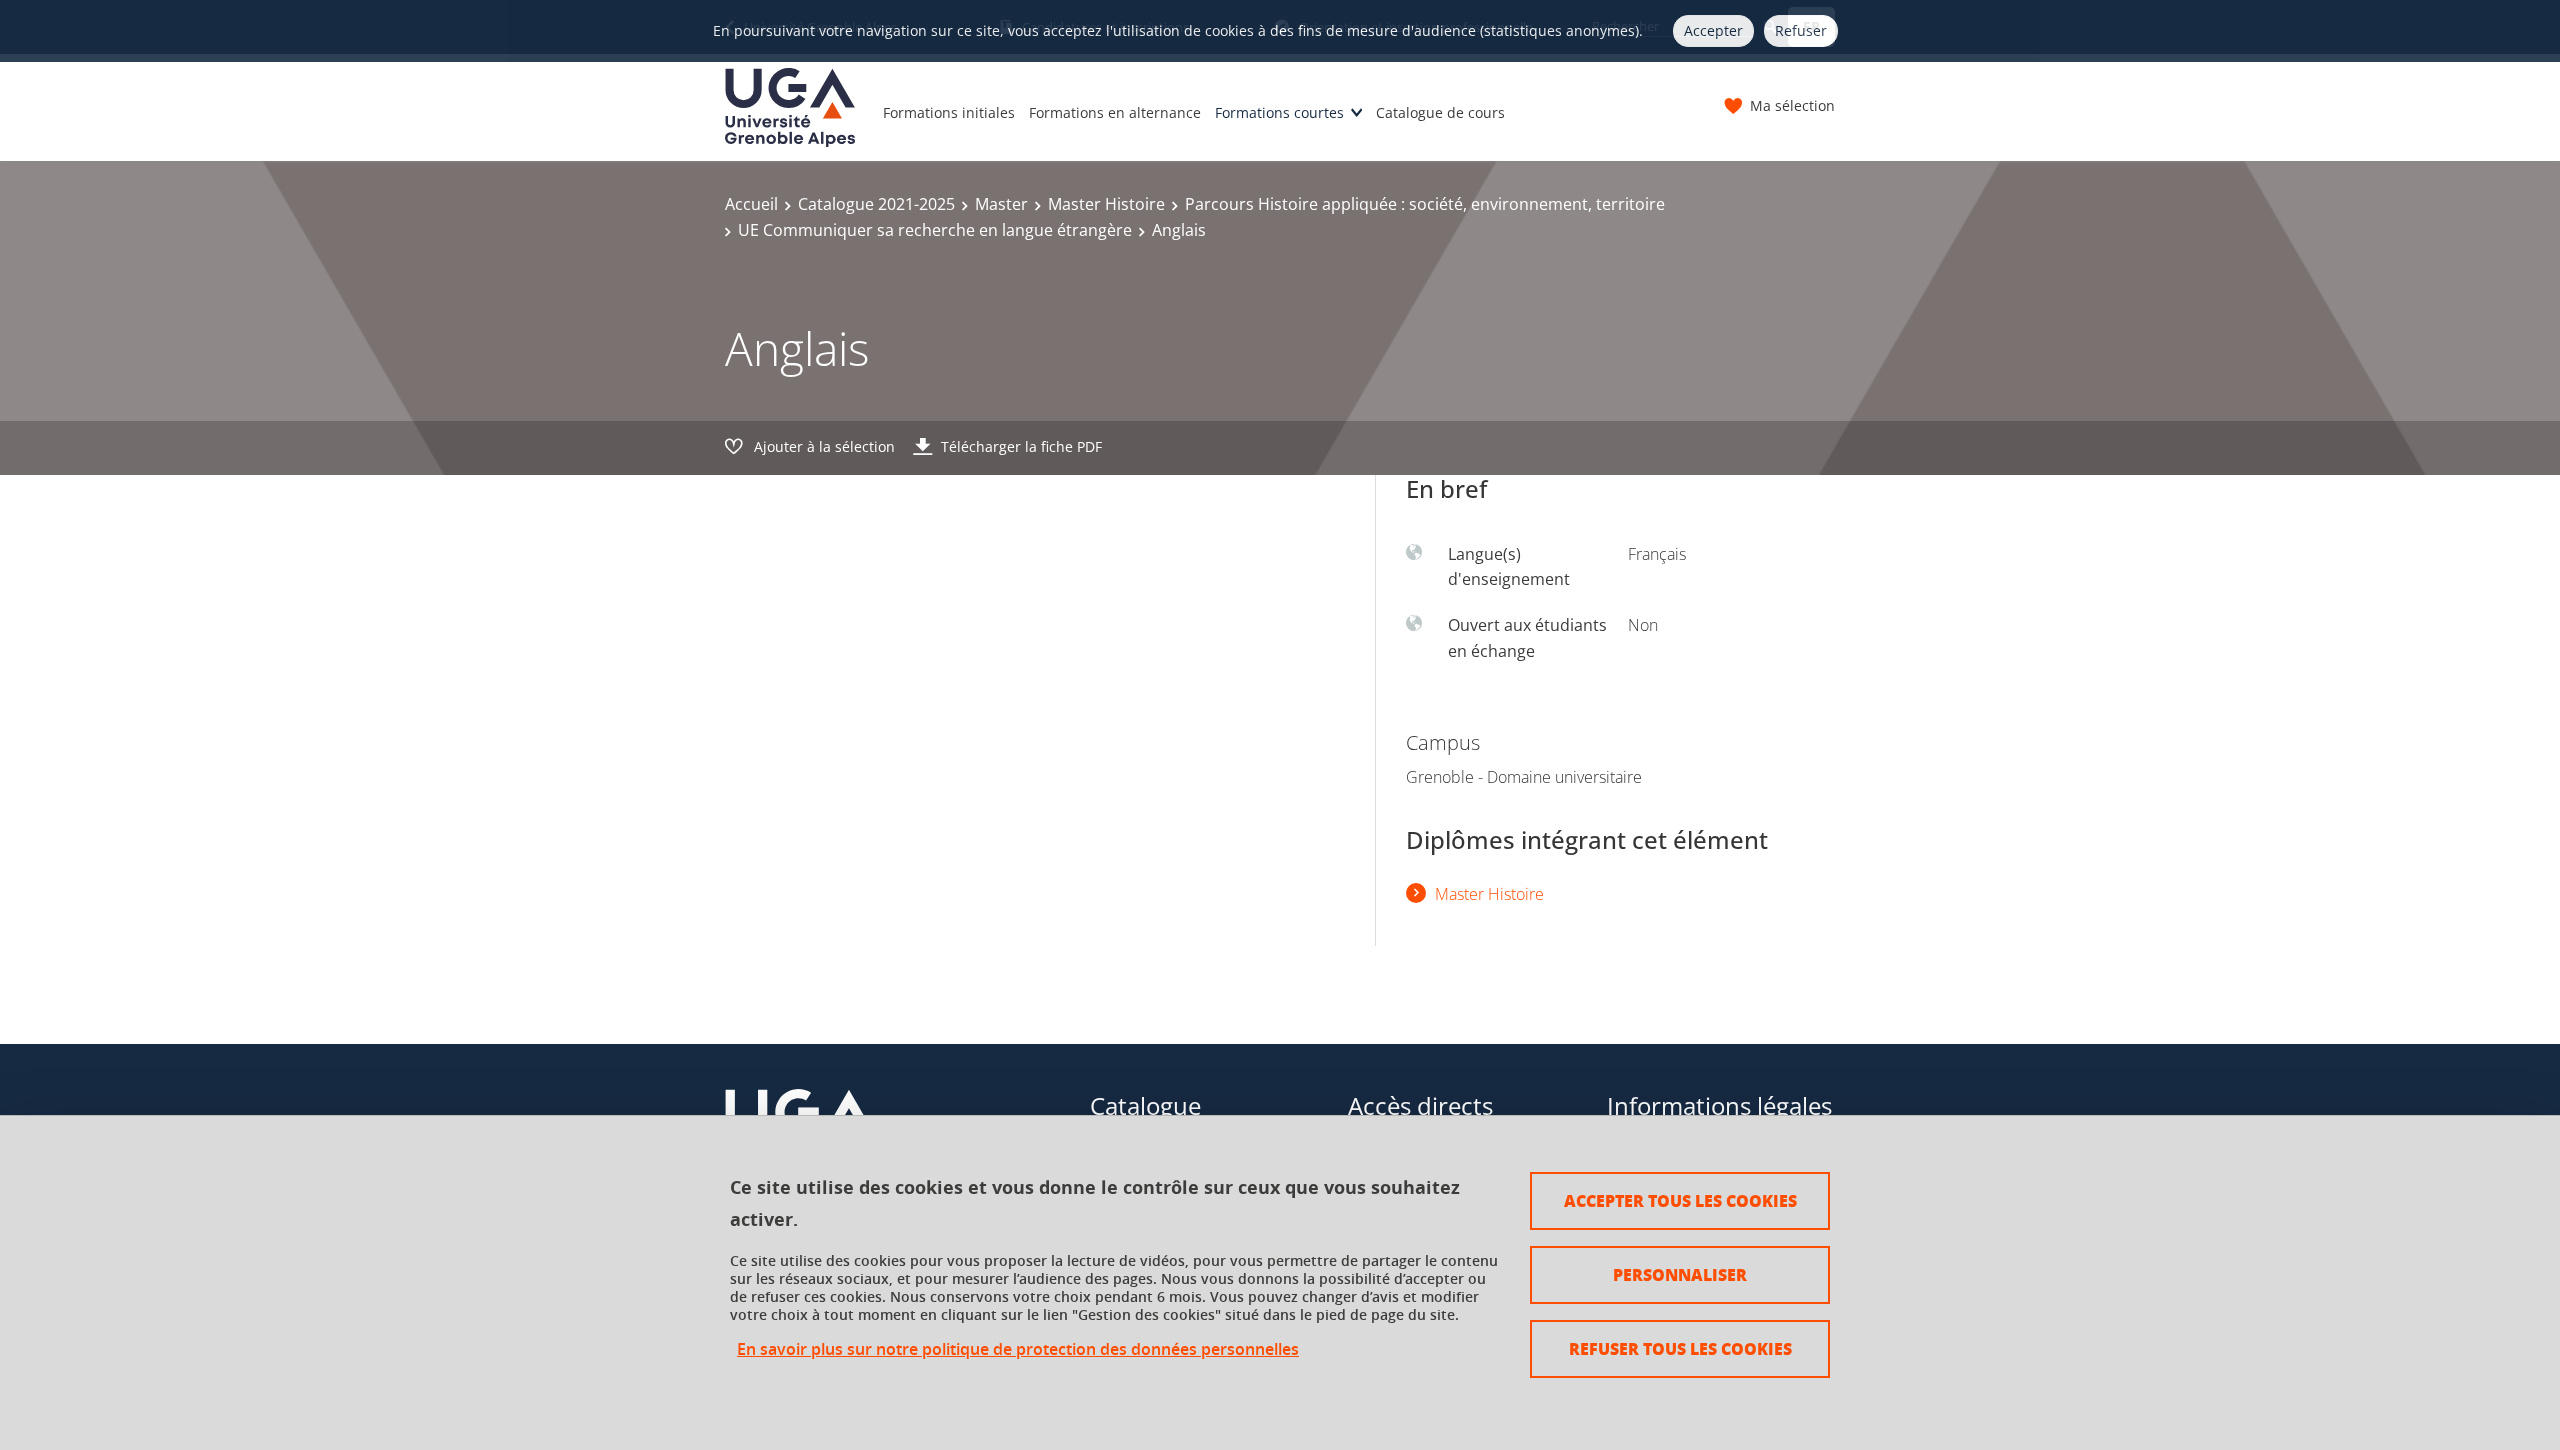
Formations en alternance (1115, 112)
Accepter (1713, 30)
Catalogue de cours (1440, 112)
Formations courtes (1279, 112)
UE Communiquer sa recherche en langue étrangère (935, 230)
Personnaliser (1680, 1274)
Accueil (751, 204)
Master (1001, 204)
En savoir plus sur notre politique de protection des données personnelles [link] (1018, 1349)
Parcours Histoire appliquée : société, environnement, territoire (1425, 204)
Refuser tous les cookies (1680, 1348)
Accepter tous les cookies (1680, 1200)
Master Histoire (1106, 204)
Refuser (1801, 30)
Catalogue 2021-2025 (876, 204)
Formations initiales (949, 112)
